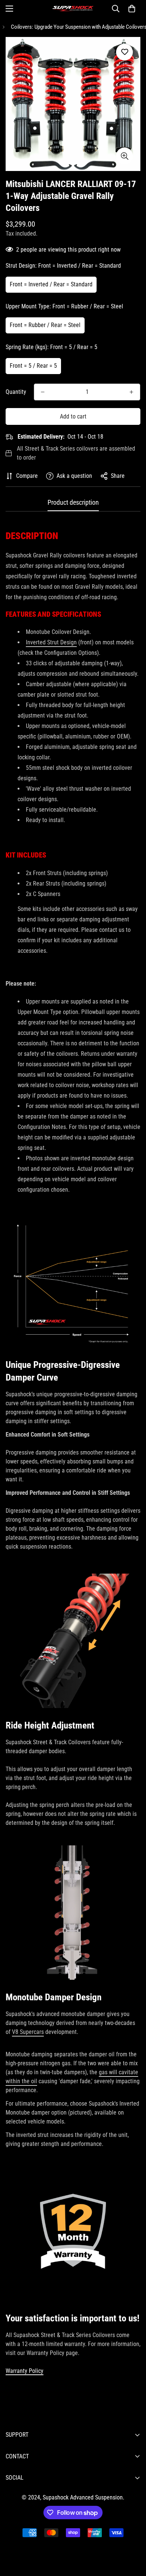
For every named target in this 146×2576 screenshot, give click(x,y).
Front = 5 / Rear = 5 (33, 366)
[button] (132, 9)
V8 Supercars (28, 2032)
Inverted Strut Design (51, 642)
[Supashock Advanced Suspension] (73, 9)
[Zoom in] (124, 156)
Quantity (16, 392)
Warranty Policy (25, 2371)
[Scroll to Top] (133, 2536)
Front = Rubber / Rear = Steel (45, 325)
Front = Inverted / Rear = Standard (51, 284)
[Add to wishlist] (124, 52)
